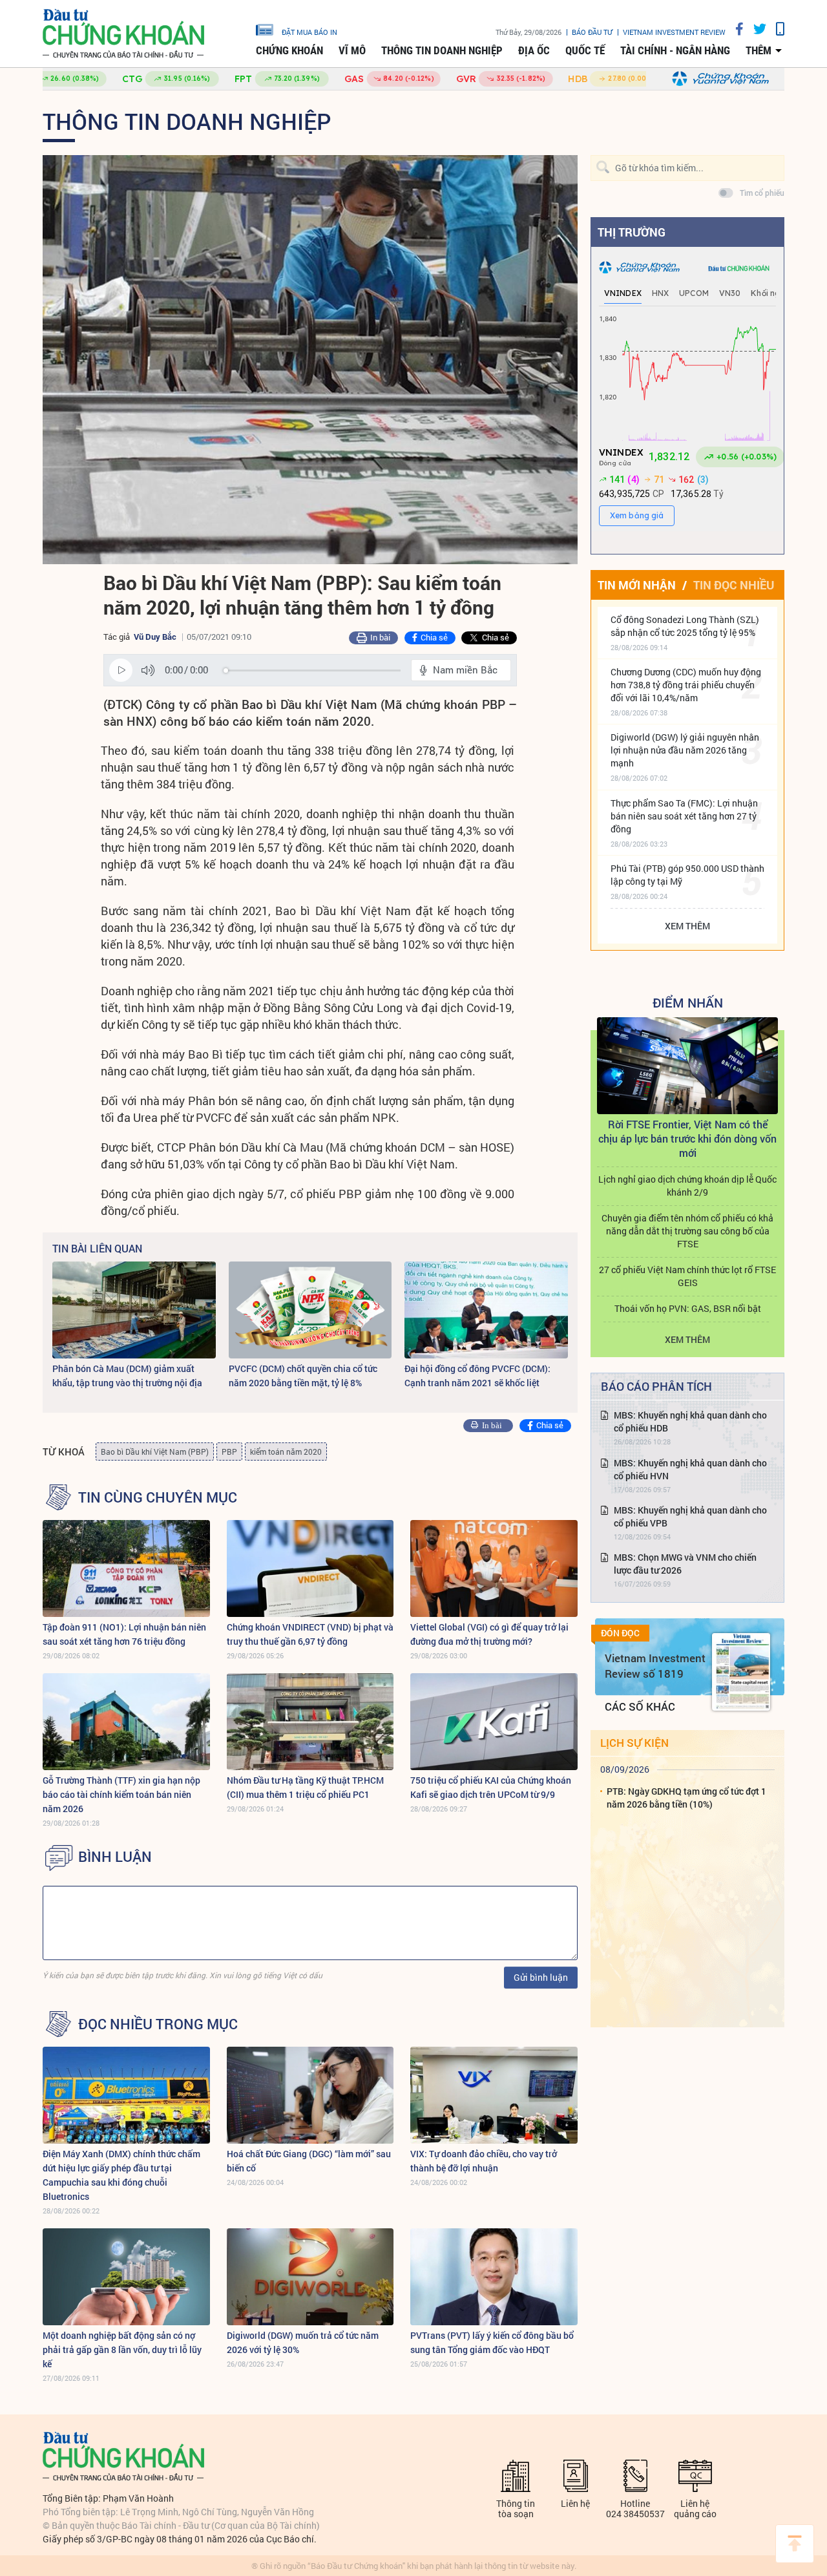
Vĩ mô (352, 50)
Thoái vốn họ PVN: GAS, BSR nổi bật (688, 1308)
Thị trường (632, 232)
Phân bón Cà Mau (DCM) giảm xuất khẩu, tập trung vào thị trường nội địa (127, 1376)
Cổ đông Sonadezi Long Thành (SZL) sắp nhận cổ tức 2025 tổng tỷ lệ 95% (685, 626)
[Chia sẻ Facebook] (735, 29)
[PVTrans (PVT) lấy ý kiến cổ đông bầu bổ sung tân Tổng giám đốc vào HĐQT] (494, 2277)
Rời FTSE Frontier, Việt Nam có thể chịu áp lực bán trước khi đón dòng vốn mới (687, 1138)
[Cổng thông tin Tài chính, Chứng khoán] (123, 34)
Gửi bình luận (541, 1977)
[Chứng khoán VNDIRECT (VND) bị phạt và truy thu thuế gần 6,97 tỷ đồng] (310, 1568)
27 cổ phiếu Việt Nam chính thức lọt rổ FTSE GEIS (687, 1276)
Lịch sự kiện (634, 1743)
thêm (759, 50)
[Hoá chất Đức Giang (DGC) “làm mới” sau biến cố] (310, 2095)
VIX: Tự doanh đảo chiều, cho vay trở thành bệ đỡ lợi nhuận (484, 2161)
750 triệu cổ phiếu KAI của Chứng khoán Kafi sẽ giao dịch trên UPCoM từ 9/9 (491, 1787)
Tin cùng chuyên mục (158, 1497)
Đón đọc (620, 1633)
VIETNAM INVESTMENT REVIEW (674, 32)
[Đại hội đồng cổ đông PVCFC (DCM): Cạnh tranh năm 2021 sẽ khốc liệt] (486, 1310)
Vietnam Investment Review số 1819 (655, 1666)
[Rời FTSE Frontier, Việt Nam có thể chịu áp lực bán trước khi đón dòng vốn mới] (687, 1066)
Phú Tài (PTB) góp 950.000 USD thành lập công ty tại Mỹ (687, 875)
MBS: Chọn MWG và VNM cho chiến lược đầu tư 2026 (685, 1564)
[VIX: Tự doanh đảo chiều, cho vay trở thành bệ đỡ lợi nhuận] (494, 2095)
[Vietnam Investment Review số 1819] (741, 1672)
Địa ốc (534, 50)
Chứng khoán (289, 50)
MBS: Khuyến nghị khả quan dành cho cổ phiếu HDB (690, 1421)
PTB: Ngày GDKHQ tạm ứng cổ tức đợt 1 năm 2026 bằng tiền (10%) (686, 1798)
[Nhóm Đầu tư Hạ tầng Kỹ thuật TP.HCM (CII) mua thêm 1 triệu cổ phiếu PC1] (310, 1722)
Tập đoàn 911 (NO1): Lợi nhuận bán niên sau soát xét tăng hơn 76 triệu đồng (124, 1634)
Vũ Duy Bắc (155, 637)
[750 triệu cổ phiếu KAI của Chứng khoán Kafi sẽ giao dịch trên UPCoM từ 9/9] (494, 1722)
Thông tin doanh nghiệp (442, 50)
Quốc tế (585, 50)
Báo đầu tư (592, 32)
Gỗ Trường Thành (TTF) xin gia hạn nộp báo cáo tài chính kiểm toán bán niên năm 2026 (121, 1794)
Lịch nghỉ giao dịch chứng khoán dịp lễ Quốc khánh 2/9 (687, 1186)
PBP (229, 1452)
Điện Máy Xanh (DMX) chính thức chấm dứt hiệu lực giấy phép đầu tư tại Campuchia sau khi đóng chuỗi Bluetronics (121, 2175)
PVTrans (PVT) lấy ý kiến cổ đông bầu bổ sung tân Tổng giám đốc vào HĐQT (492, 2342)
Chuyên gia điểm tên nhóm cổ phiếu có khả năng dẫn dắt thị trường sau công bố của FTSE (687, 1231)
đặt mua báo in (309, 32)
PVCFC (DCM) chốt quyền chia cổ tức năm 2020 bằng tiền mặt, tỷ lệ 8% (303, 1376)
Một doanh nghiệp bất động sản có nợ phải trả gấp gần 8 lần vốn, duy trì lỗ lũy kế (122, 2349)
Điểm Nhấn (688, 1002)
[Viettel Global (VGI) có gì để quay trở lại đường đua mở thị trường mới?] (494, 1568)
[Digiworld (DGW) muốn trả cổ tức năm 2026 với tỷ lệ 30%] (310, 2277)
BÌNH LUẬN (115, 1857)
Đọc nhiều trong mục (158, 2024)
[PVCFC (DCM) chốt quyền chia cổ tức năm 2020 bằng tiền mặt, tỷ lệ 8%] (310, 1310)
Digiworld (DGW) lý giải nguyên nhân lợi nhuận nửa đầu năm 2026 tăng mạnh (685, 750)
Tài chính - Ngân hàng (675, 50)
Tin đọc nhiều (734, 585)
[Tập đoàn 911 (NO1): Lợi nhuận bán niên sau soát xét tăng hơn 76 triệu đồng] (126, 1568)
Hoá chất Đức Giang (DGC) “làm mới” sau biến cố (309, 2161)
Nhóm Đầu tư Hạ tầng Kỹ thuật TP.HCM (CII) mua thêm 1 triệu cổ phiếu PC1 (305, 1787)
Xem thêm (687, 926)
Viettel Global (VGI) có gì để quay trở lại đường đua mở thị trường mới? (489, 1634)
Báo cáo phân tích (656, 1386)
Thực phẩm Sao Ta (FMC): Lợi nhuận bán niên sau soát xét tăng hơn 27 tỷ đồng (684, 816)
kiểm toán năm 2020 (286, 1452)
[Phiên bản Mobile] (775, 29)
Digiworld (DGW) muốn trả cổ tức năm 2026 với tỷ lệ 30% (303, 2342)
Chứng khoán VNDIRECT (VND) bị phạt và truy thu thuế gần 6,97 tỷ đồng (310, 1634)
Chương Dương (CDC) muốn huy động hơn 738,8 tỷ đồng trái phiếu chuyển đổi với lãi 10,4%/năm (686, 685)
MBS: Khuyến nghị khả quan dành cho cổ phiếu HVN (690, 1469)
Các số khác (640, 1706)
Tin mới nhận (637, 585)
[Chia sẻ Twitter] (755, 29)
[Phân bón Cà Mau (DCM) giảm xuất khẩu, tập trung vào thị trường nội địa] (134, 1310)
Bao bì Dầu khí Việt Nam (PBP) (155, 1452)
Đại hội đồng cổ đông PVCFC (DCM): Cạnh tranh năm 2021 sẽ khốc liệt (477, 1376)
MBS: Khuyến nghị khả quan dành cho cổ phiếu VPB (690, 1516)
